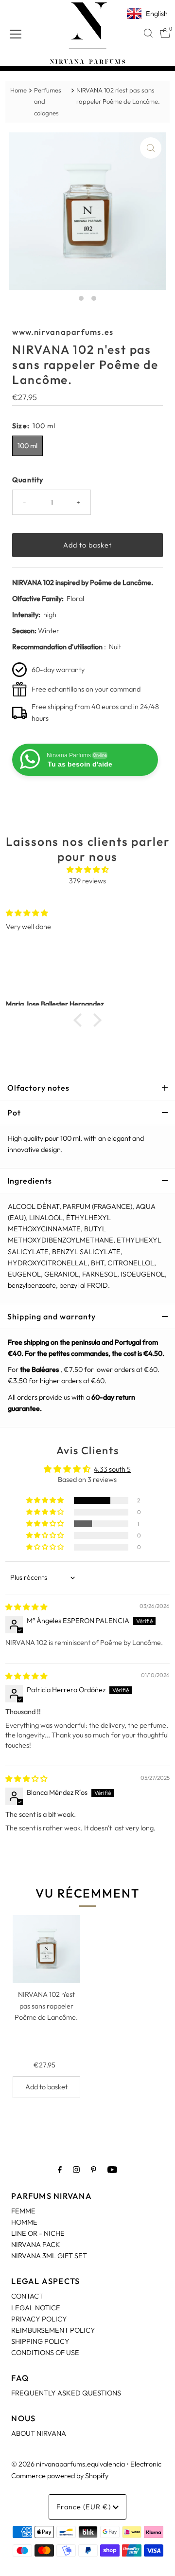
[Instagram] (76, 2169)
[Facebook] (60, 2169)
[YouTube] (112, 2169)
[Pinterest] (94, 2169)
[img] (87, 870)
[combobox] (148, 33)
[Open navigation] (16, 33)
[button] (80, 1020)
